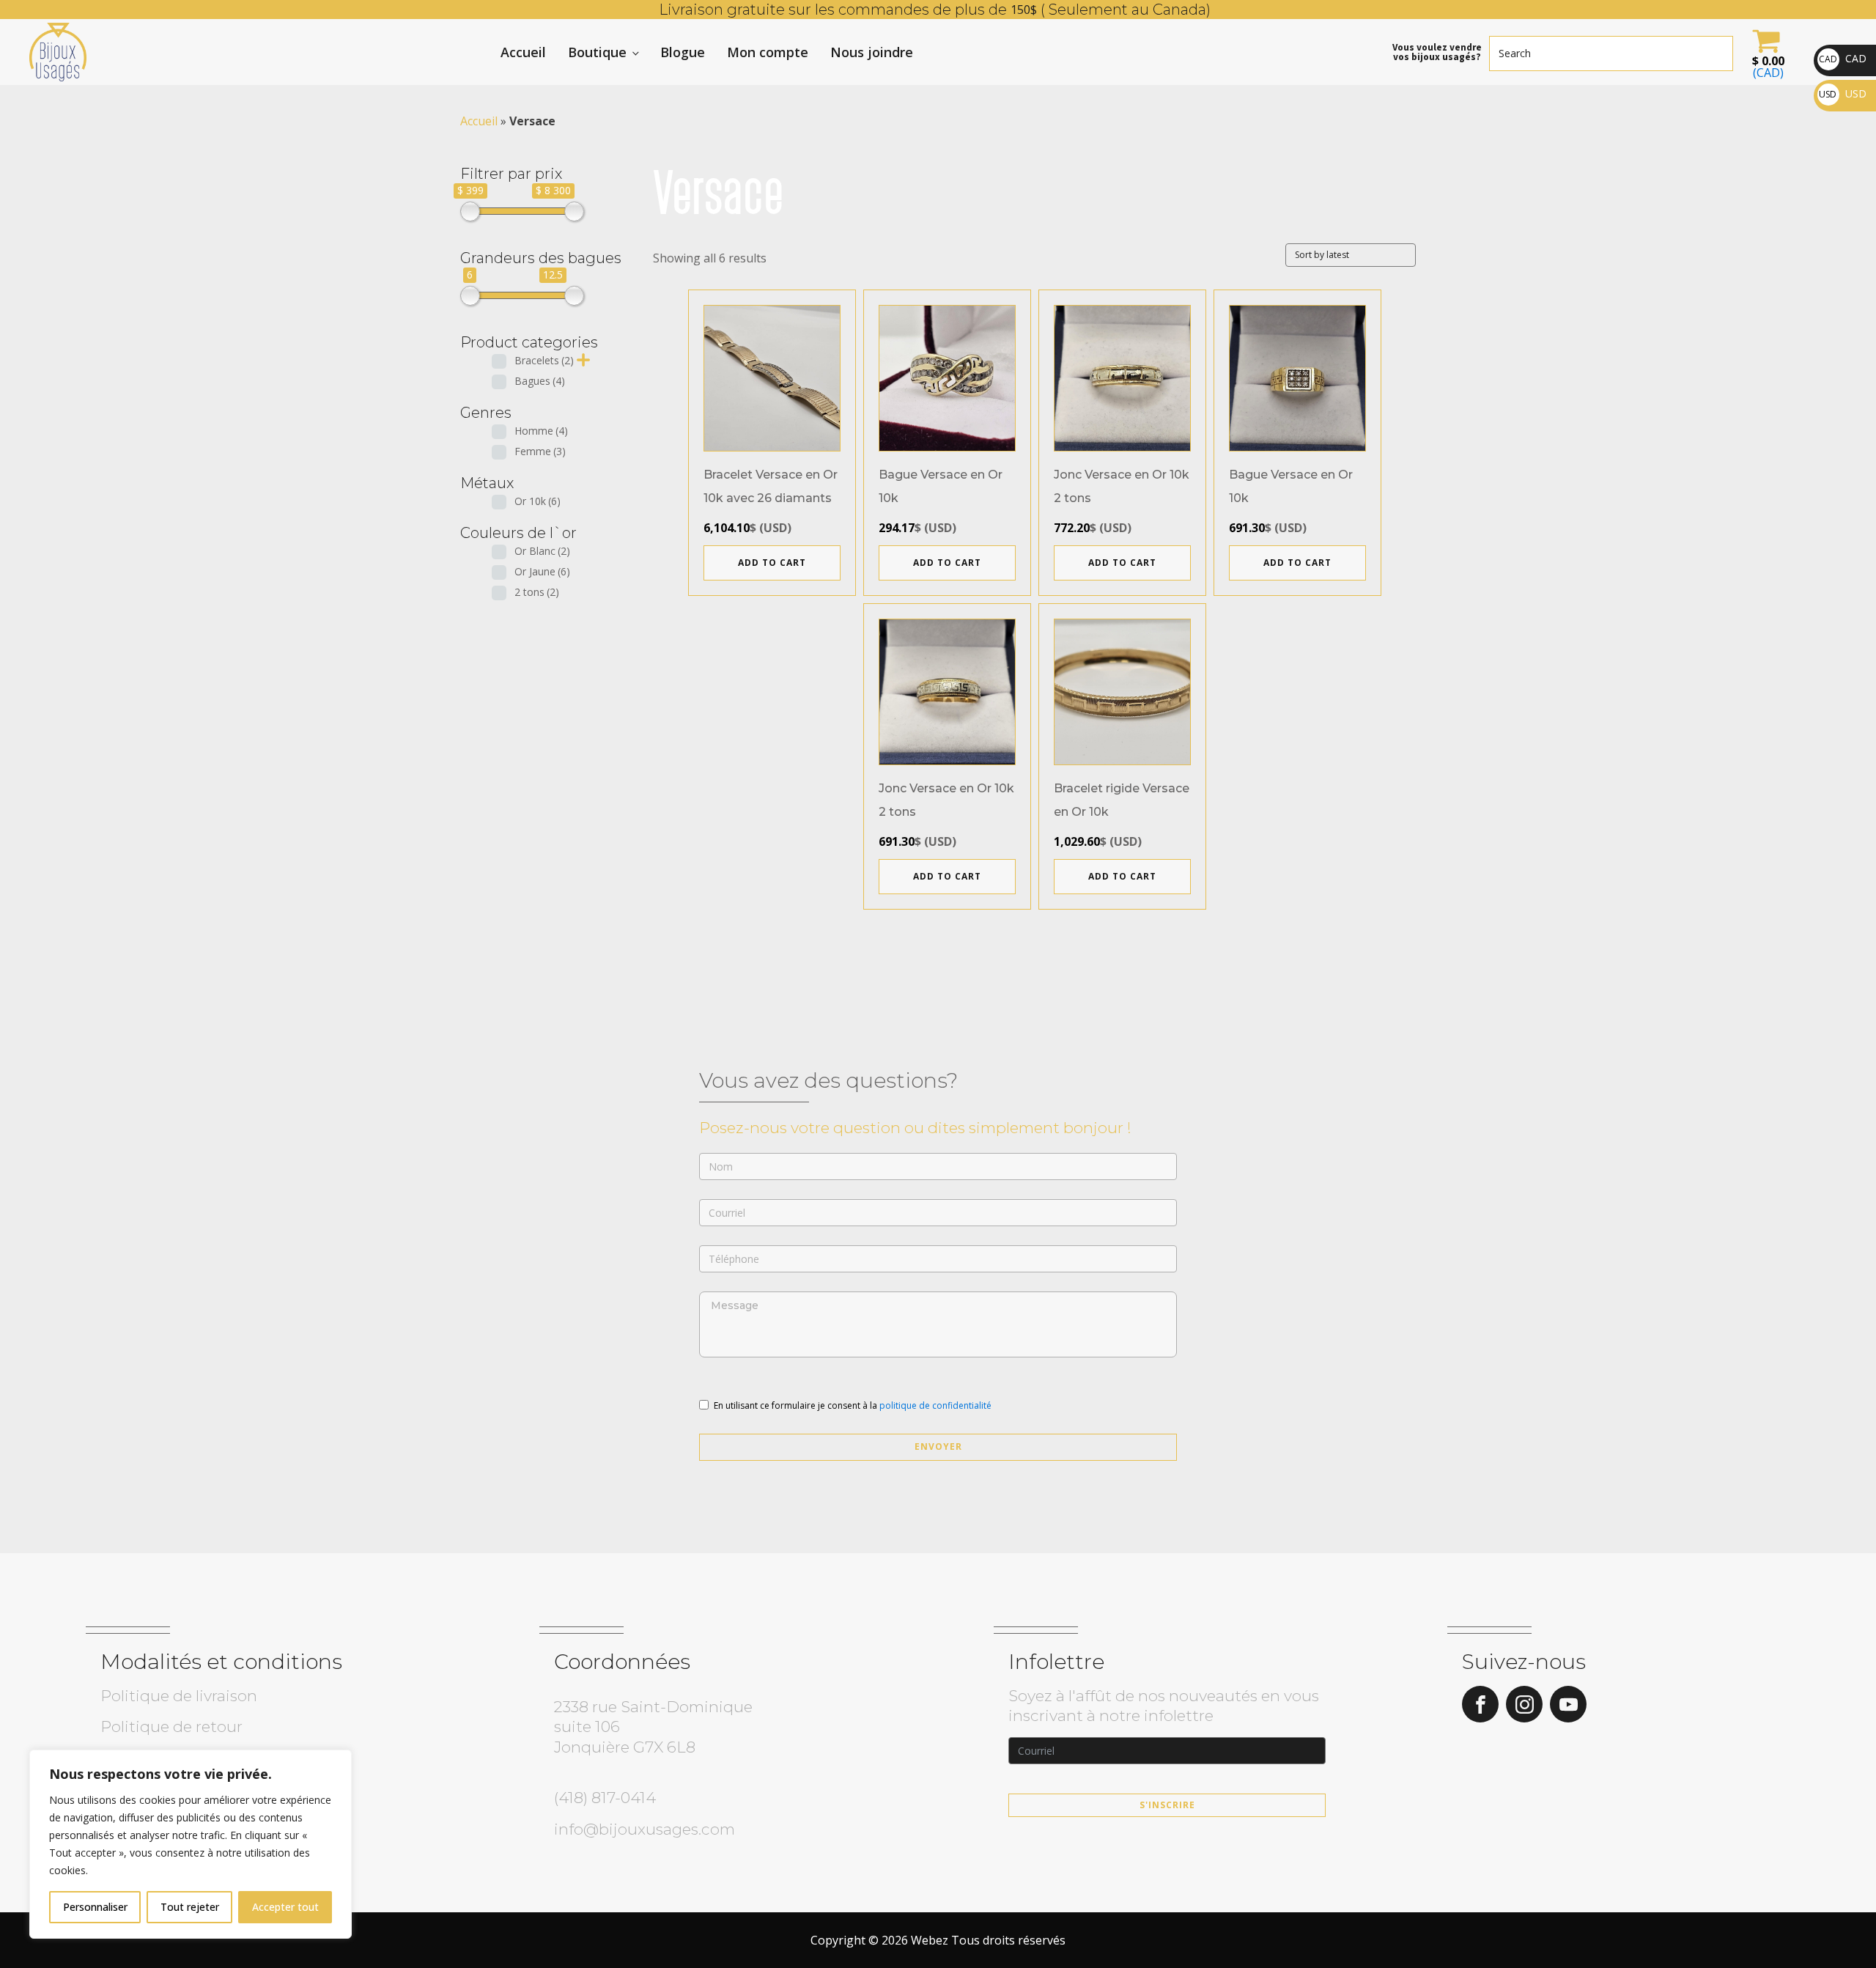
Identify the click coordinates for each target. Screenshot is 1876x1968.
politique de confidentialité (935, 1405)
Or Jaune (542, 571)
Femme (540, 451)
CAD (1843, 58)
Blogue (683, 52)
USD (1843, 93)
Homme (541, 431)
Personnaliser (95, 1907)
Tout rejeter (190, 1907)
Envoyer (938, 1446)
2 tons (537, 592)
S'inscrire (1167, 1805)
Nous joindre (872, 52)
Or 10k (538, 501)
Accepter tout (285, 1907)
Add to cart (772, 563)
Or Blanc (542, 551)
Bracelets (544, 360)
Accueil (523, 52)
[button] (1766, 52)
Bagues (540, 381)
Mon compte (768, 52)
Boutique (597, 52)
